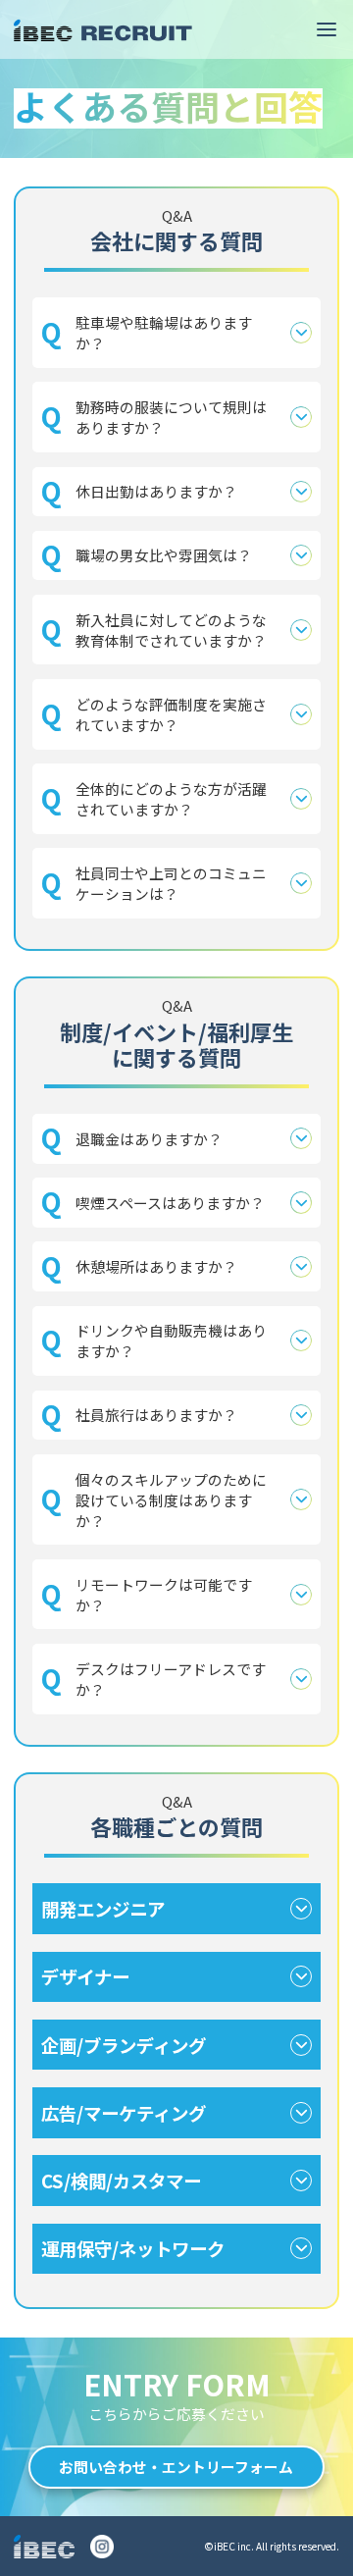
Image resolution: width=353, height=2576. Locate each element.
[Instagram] (102, 2547)
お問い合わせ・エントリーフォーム (176, 2467)
